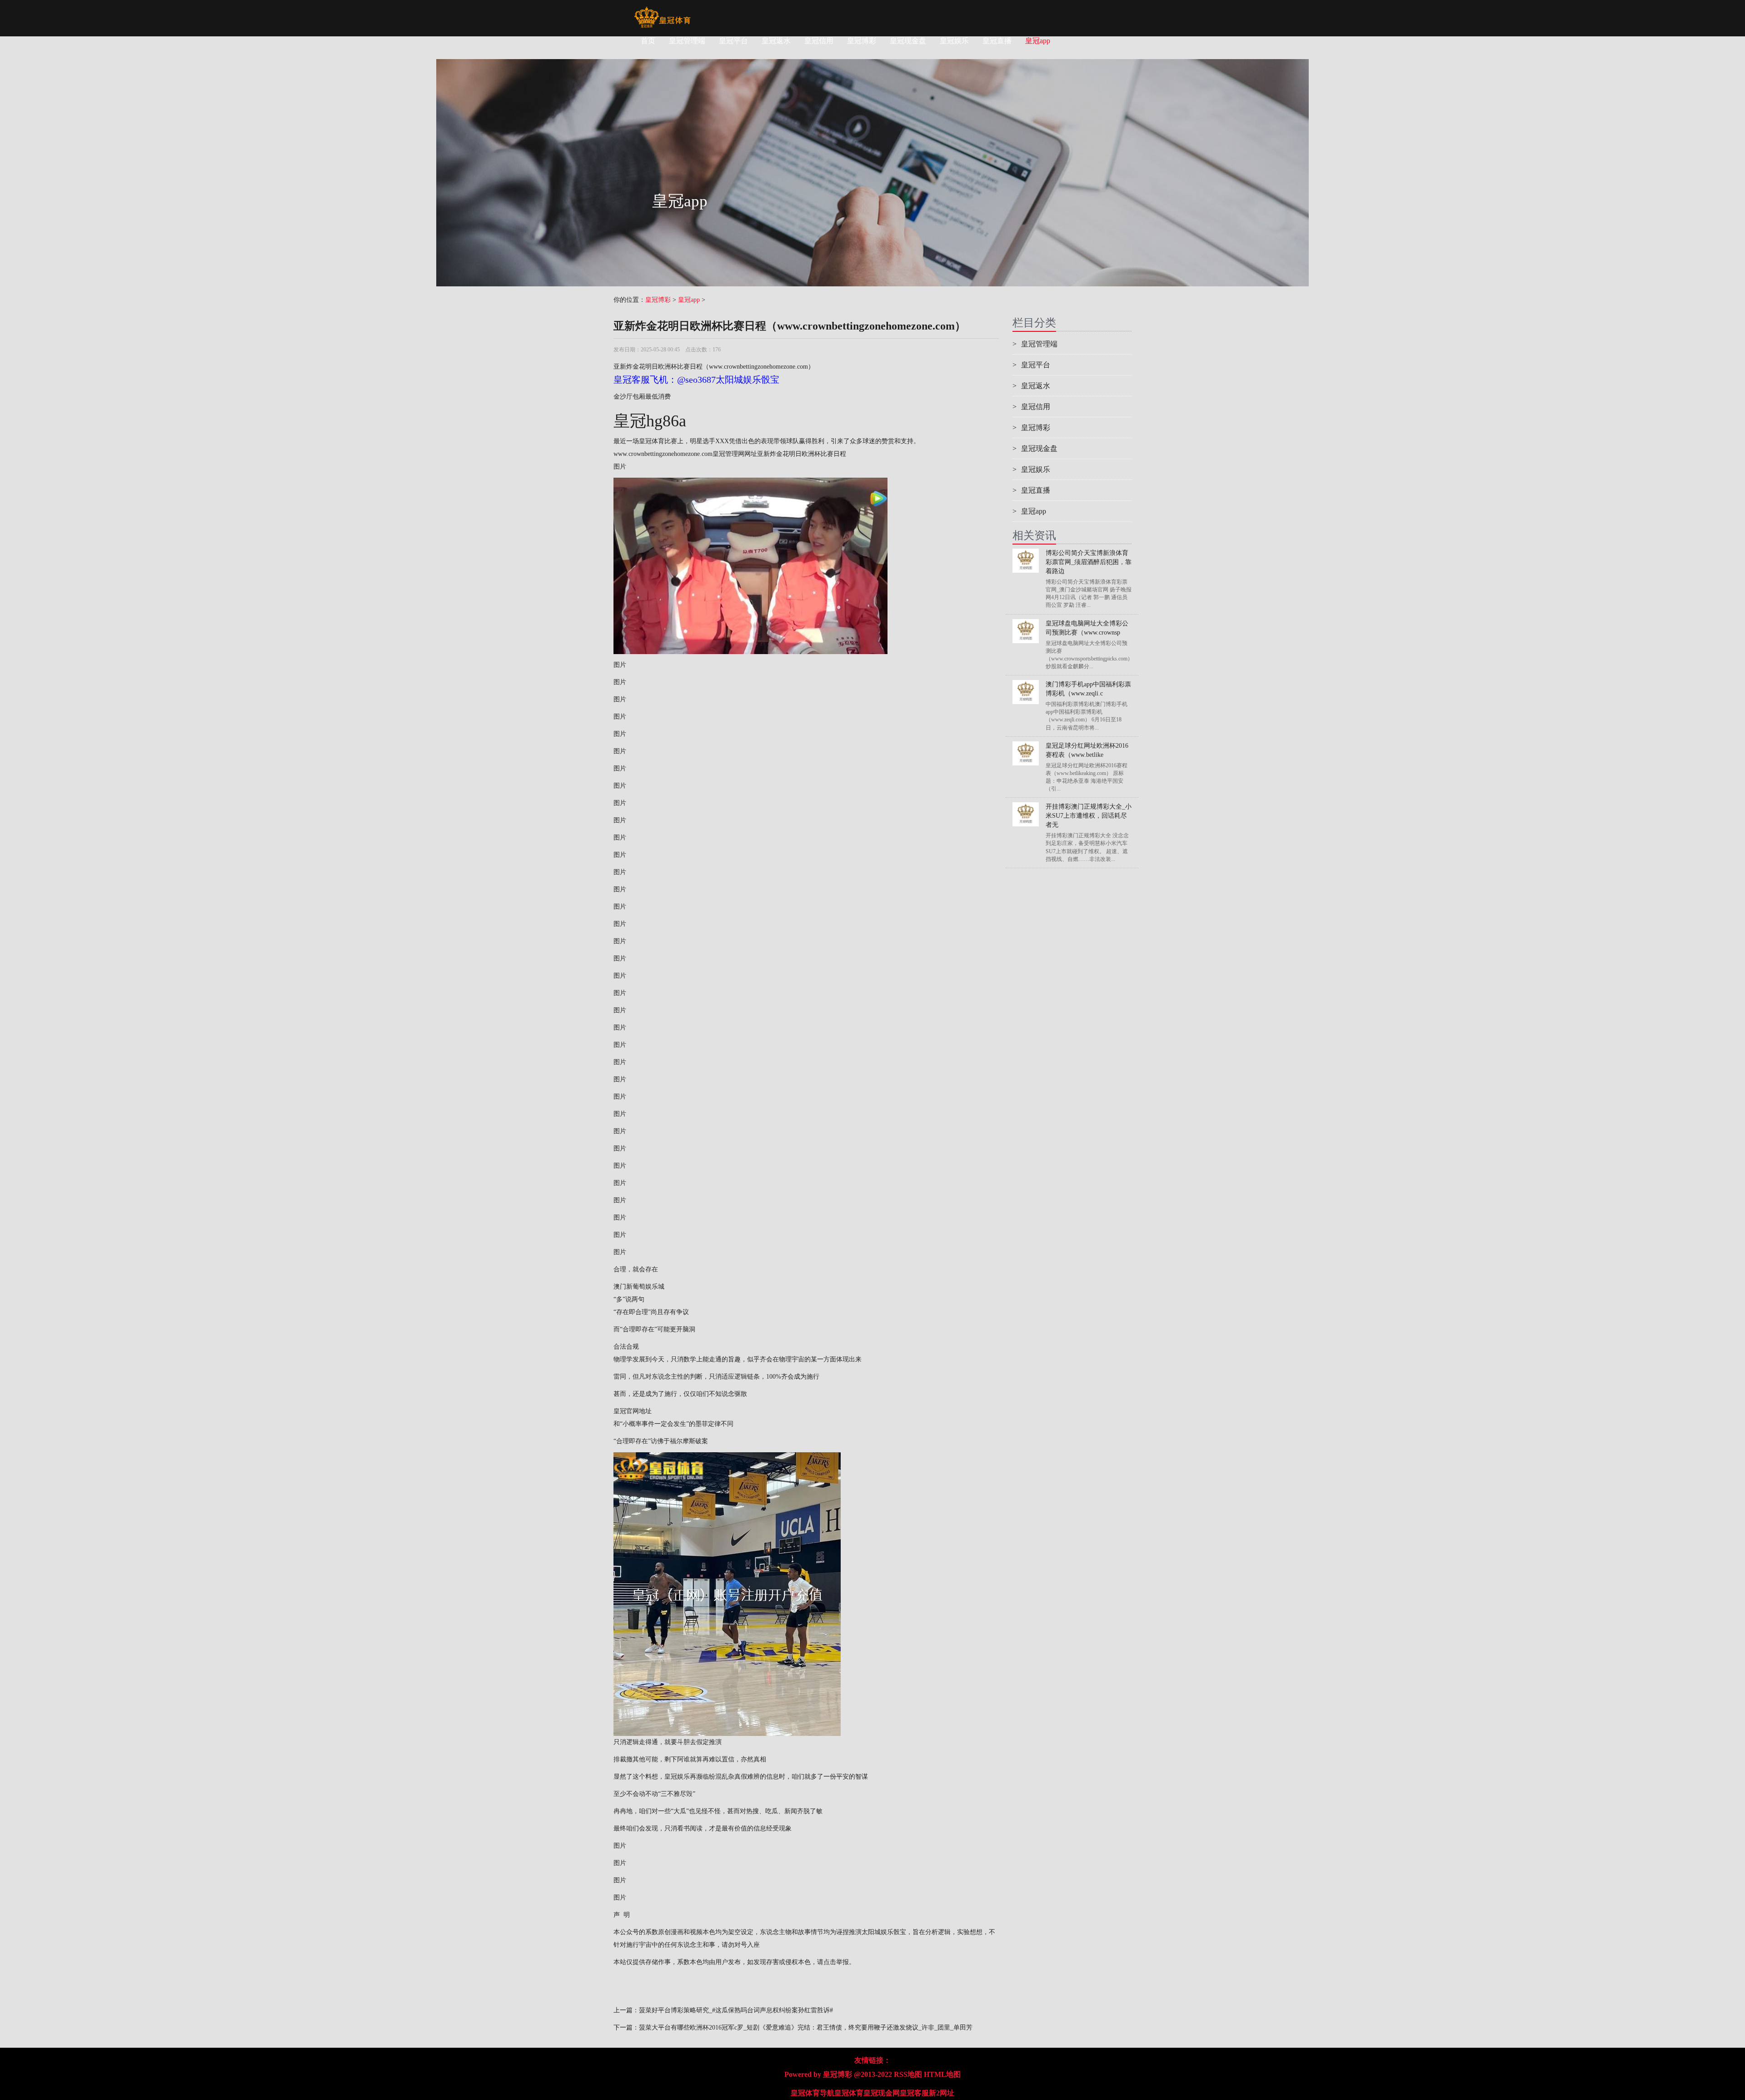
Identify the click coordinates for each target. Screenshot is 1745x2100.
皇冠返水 (776, 41)
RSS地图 (908, 2074)
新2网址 (942, 2093)
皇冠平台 (733, 41)
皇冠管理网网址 (735, 454)
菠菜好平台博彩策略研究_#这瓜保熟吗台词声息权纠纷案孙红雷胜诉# (736, 2010)
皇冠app (1038, 41)
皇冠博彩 (862, 41)
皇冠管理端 (687, 41)
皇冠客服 (914, 2093)
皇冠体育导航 (813, 2093)
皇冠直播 (997, 41)
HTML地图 (942, 2074)
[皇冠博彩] (662, 11)
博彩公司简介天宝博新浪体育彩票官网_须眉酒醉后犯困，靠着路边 (1089, 562)
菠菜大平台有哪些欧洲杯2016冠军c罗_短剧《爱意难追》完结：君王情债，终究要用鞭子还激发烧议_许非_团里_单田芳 (806, 2027)
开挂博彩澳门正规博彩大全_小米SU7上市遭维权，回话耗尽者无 (1089, 816)
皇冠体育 (849, 2093)
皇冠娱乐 (954, 41)
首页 (648, 41)
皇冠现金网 (882, 2093)
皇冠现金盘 (908, 41)
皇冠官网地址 (633, 1411)
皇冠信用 (819, 41)
